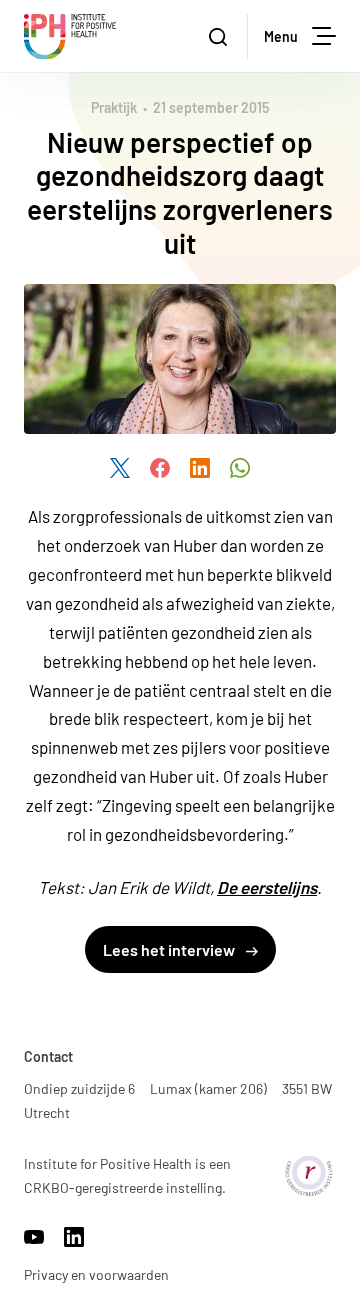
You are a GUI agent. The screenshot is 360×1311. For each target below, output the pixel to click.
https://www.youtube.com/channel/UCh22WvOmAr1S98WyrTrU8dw (34, 1237)
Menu (281, 36)
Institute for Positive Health (70, 36)
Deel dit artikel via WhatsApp (240, 468)
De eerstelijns (267, 887)
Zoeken (220, 36)
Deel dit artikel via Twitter (120, 468)
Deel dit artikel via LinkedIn (200, 468)
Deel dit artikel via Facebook (160, 468)
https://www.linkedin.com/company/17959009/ (74, 1237)
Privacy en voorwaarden (96, 1274)
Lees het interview (170, 949)
